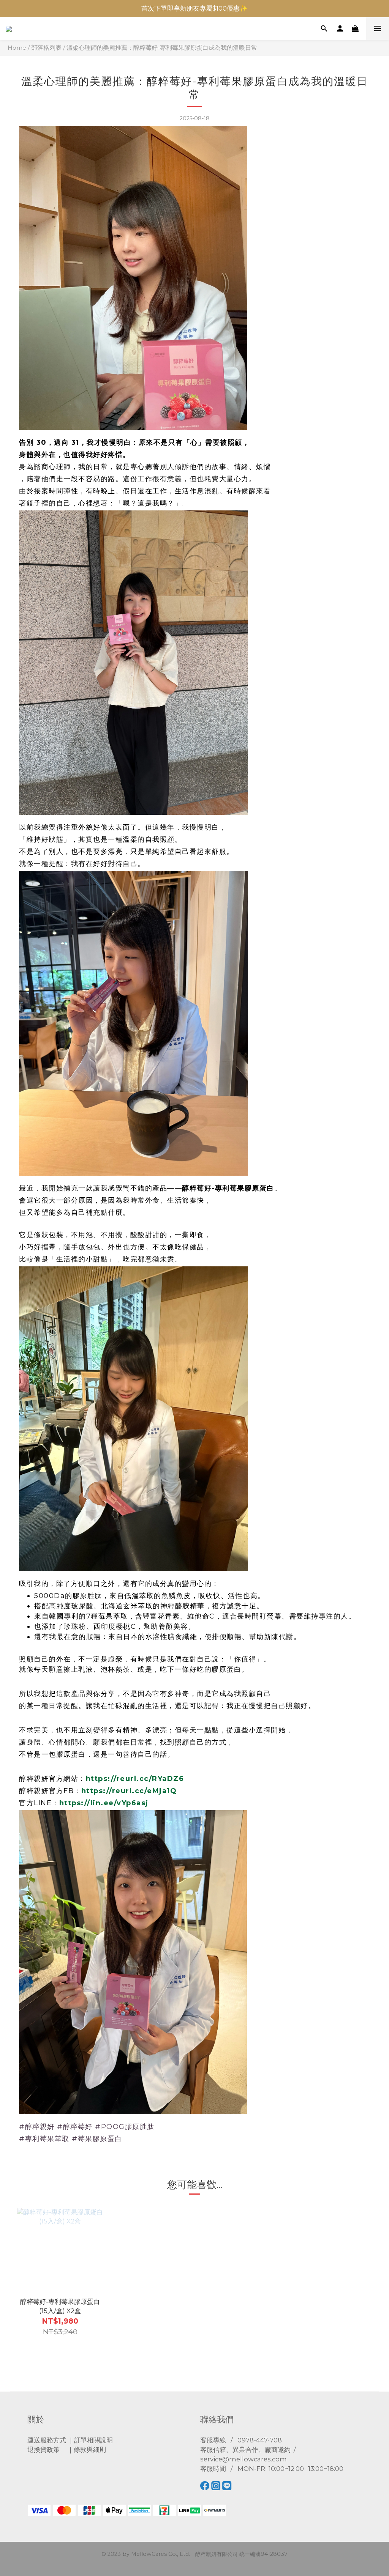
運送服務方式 (47, 2440)
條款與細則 (90, 2450)
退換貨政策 (43, 2450)
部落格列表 (46, 48)
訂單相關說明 (93, 2440)
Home (17, 48)
